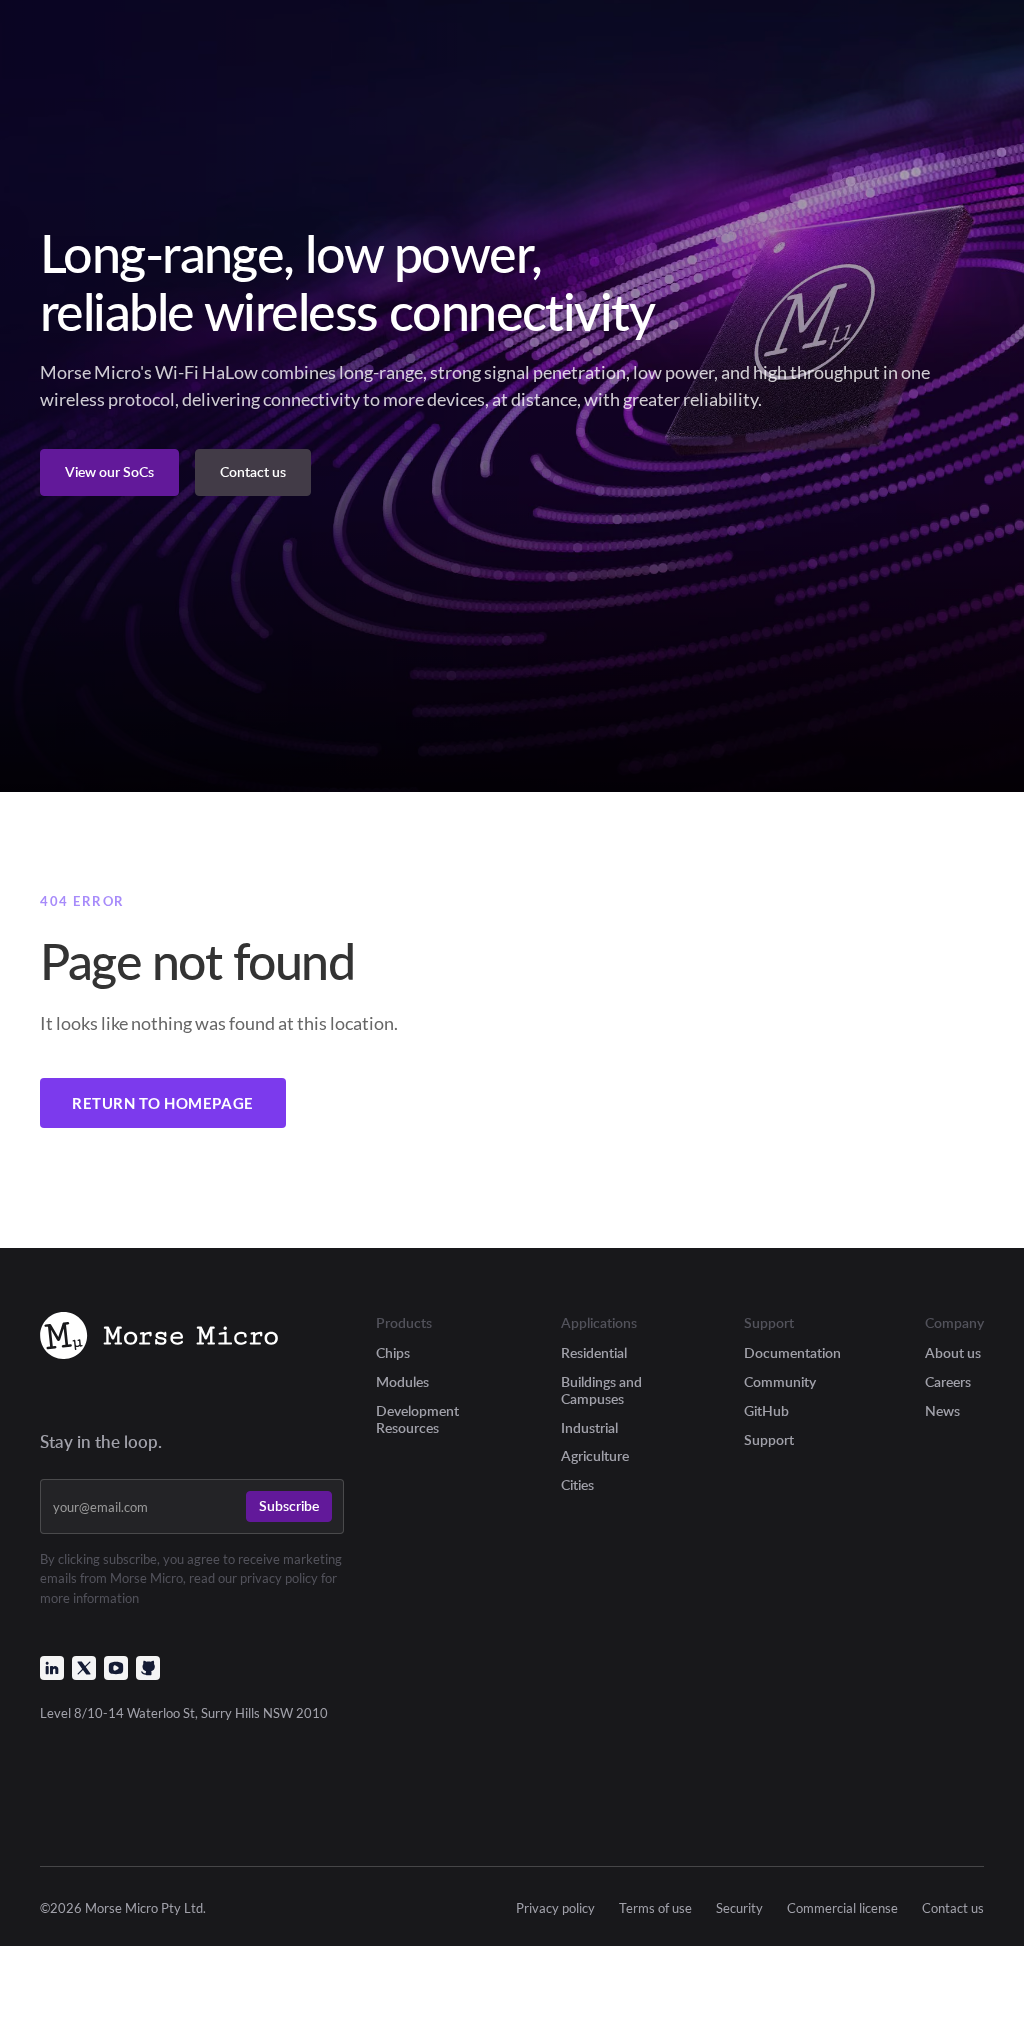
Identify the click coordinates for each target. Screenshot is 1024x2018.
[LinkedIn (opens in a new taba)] (52, 1668)
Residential (594, 1352)
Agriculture (595, 1455)
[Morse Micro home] (159, 1338)
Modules (402, 1381)
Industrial (589, 1427)
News (942, 1410)
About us (953, 1352)
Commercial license (842, 1908)
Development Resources (417, 1419)
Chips (393, 1352)
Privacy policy (555, 1908)
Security (739, 1908)
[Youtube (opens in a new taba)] (116, 1668)
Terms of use (655, 1908)
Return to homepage (163, 1103)
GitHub (766, 1410)
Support (769, 1439)
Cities (577, 1484)
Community (780, 1381)
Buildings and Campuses (601, 1390)
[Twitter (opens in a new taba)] (84, 1668)
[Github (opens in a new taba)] (148, 1668)
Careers (948, 1381)
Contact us (953, 1908)
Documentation (792, 1352)
